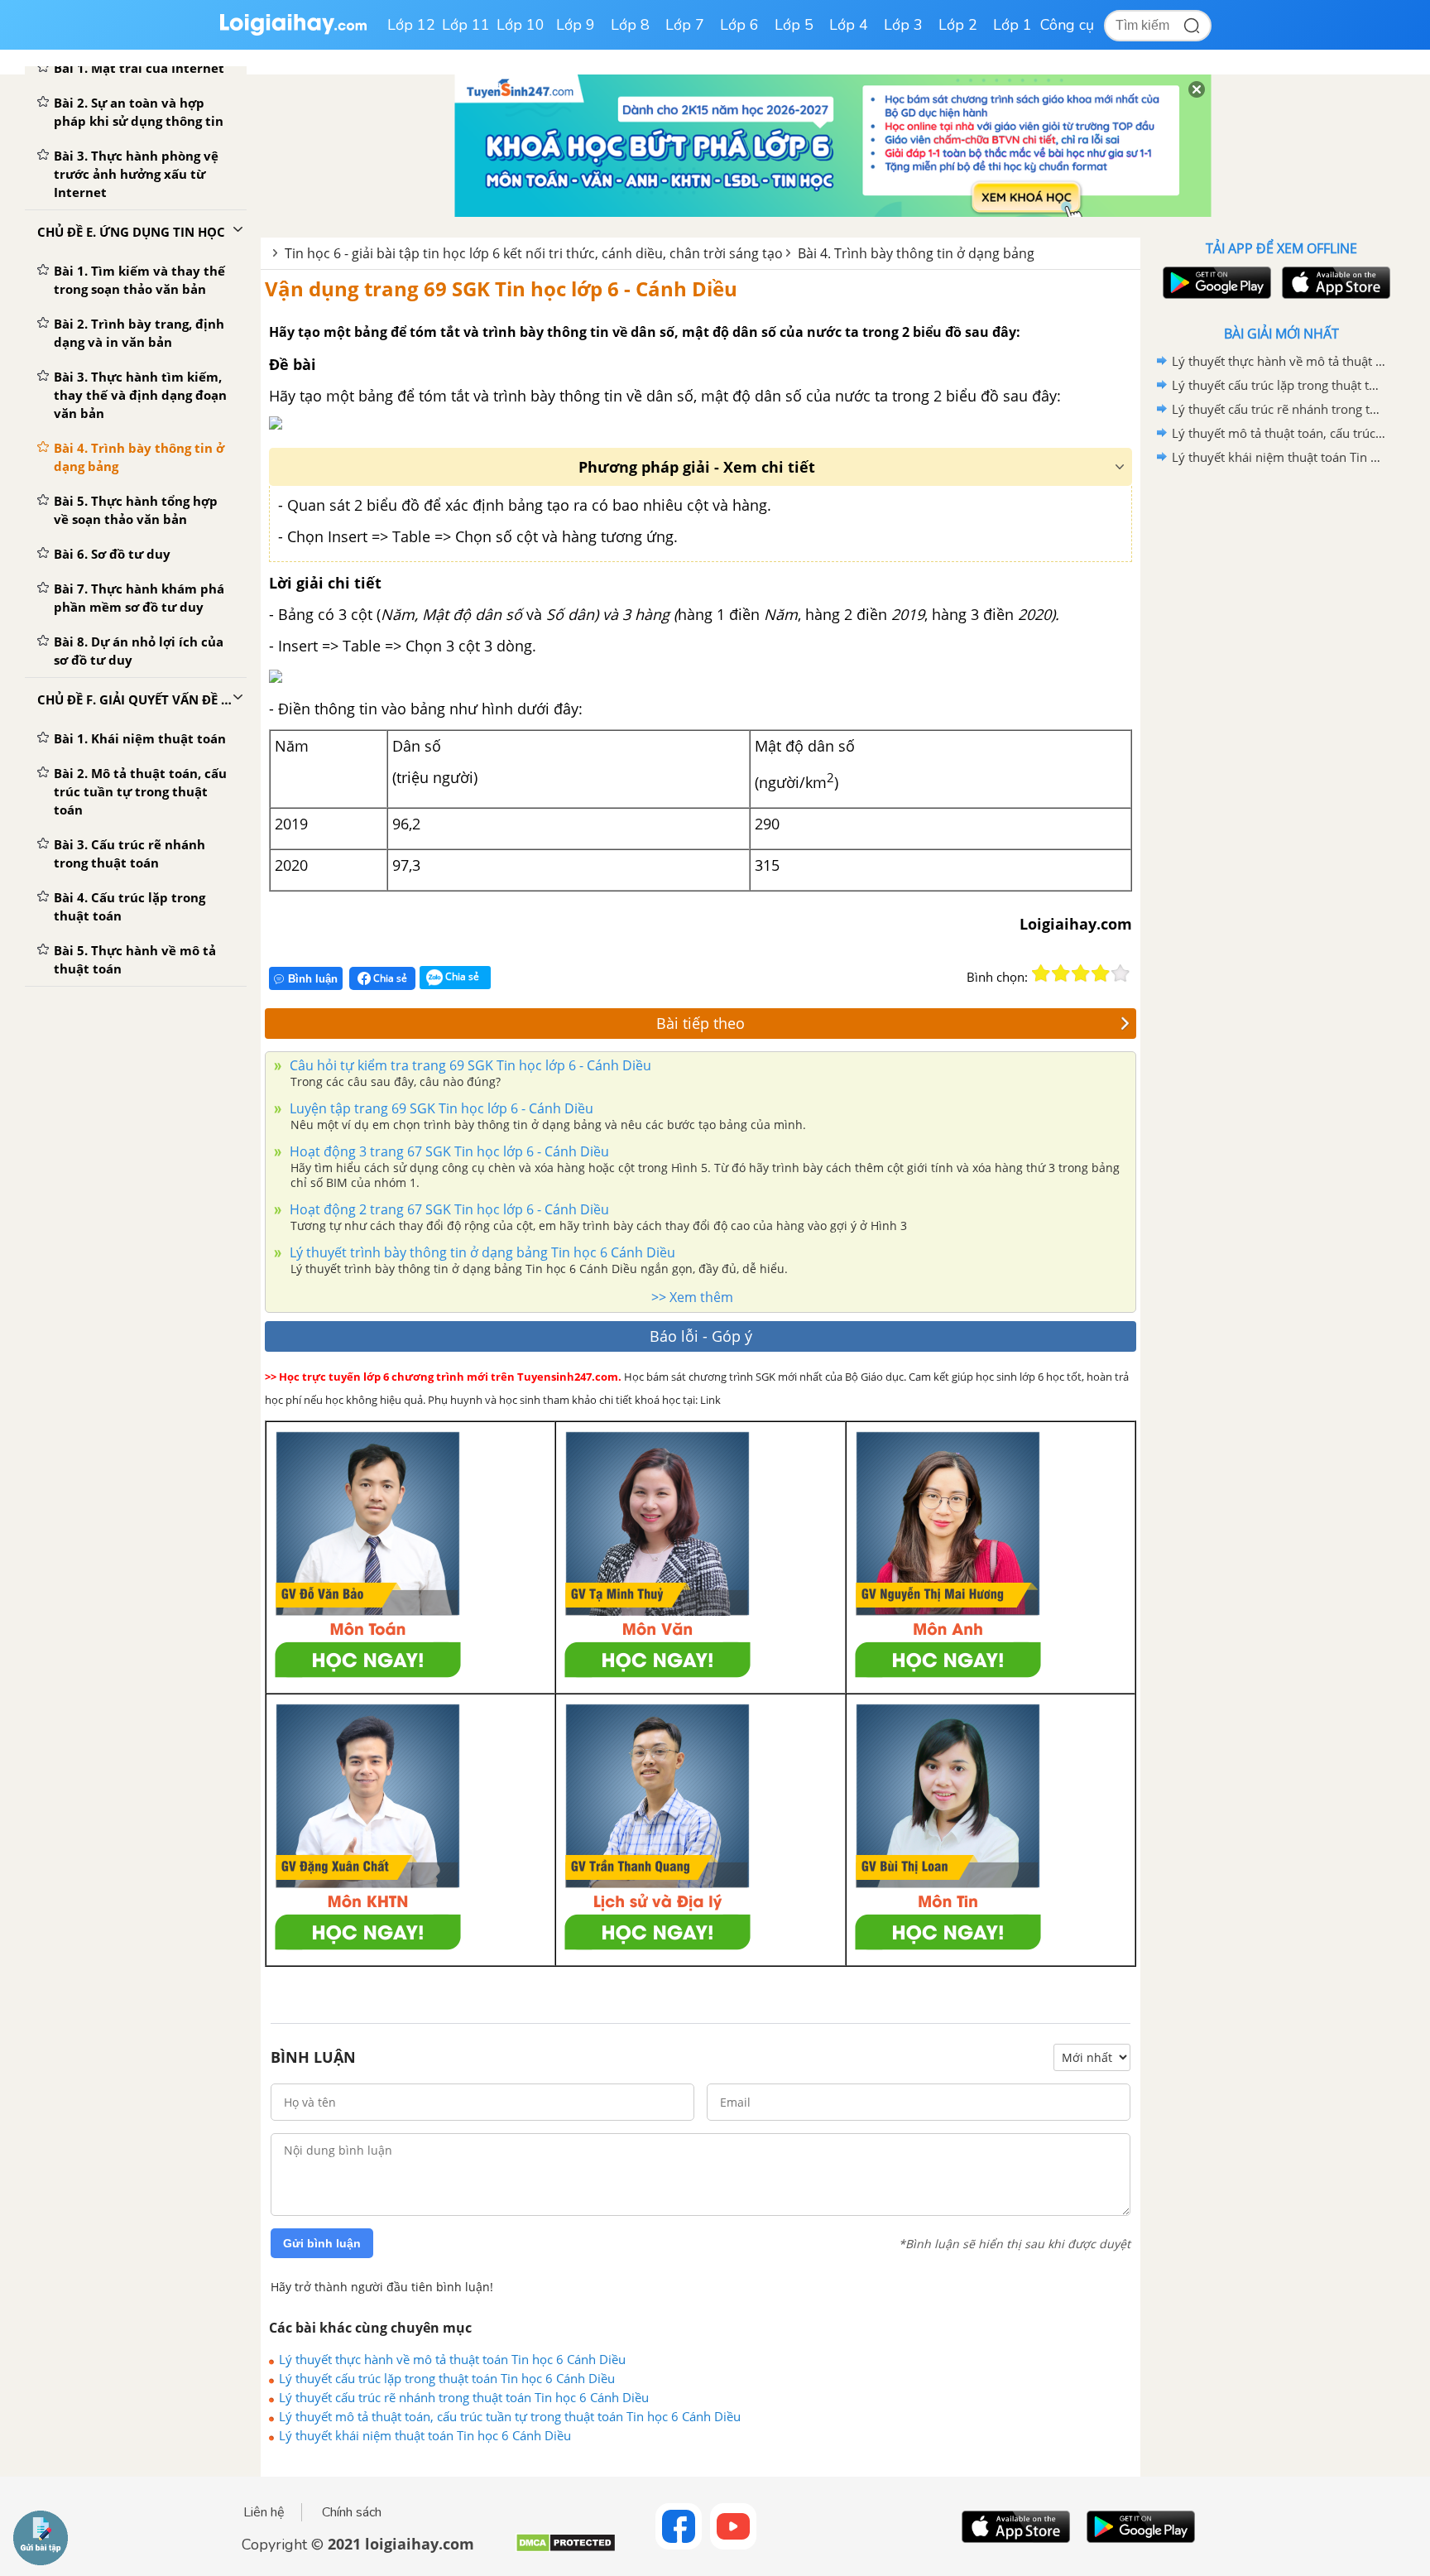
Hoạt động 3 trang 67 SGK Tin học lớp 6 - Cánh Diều (448, 1151)
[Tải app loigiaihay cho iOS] (1334, 283)
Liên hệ (264, 2512)
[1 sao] (1041, 973)
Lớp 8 (630, 25)
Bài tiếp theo (701, 1023)
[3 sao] (1081, 973)
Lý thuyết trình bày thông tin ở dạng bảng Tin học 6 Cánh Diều (481, 1252)
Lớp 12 (411, 25)
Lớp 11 (466, 25)
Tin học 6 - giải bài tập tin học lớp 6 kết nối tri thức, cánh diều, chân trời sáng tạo (534, 253)
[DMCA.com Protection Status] (566, 2549)
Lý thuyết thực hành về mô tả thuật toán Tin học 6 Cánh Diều (452, 2359)
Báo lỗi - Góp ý (701, 1336)
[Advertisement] (1281, 733)
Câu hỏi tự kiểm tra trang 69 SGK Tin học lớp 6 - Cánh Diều (469, 1065)
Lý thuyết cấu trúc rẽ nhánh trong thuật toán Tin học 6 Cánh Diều (464, 2397)
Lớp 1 (1013, 25)
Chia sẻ (389, 978)
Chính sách (352, 2512)
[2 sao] (1061, 973)
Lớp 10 (521, 25)
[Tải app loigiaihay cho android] (1215, 283)
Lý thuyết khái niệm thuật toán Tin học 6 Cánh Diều (425, 2435)
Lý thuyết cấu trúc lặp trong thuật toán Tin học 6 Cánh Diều (447, 2378)
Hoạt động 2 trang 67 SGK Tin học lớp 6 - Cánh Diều (448, 1209)
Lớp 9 (576, 25)
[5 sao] (1120, 973)
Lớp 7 (685, 25)
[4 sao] (1101, 973)
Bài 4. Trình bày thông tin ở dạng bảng (916, 253)
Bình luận (313, 979)
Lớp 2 (958, 25)
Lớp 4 (849, 25)
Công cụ (1067, 25)
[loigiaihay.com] (293, 32)
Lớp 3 (903, 25)
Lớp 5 (794, 25)
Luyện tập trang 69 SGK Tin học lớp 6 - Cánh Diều (440, 1108)
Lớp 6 (739, 25)
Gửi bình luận (322, 2243)
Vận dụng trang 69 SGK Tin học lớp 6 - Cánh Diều (501, 288)
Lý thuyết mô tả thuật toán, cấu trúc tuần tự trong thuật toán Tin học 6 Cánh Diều (510, 2416)
